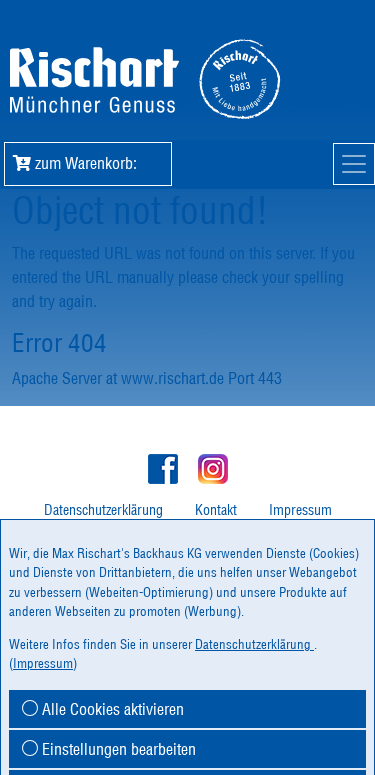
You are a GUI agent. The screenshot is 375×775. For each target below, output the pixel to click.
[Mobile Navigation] (354, 164)
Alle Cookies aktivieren (111, 709)
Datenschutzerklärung (103, 510)
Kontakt (216, 510)
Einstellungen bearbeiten (117, 749)
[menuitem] (103, 510)
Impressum (300, 510)
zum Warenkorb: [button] (93, 163)
